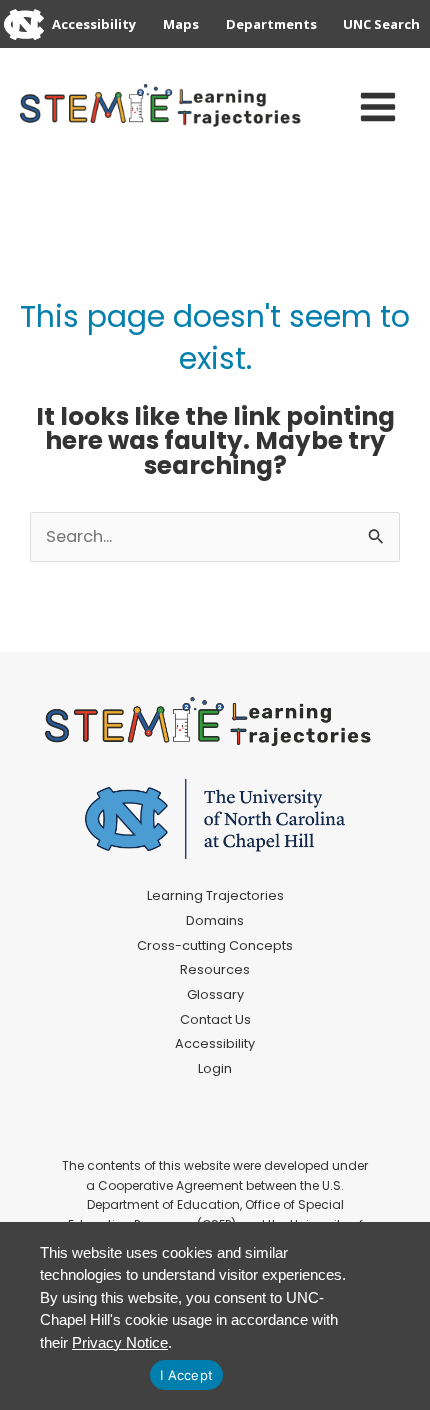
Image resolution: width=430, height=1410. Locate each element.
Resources (215, 969)
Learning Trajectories (215, 895)
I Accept (186, 1375)
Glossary (215, 994)
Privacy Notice (120, 1342)
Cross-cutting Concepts (215, 945)
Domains (215, 920)
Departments (271, 24)
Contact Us (215, 1019)
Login (215, 1068)
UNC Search (381, 24)
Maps (181, 24)
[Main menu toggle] (377, 107)
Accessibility (94, 24)
